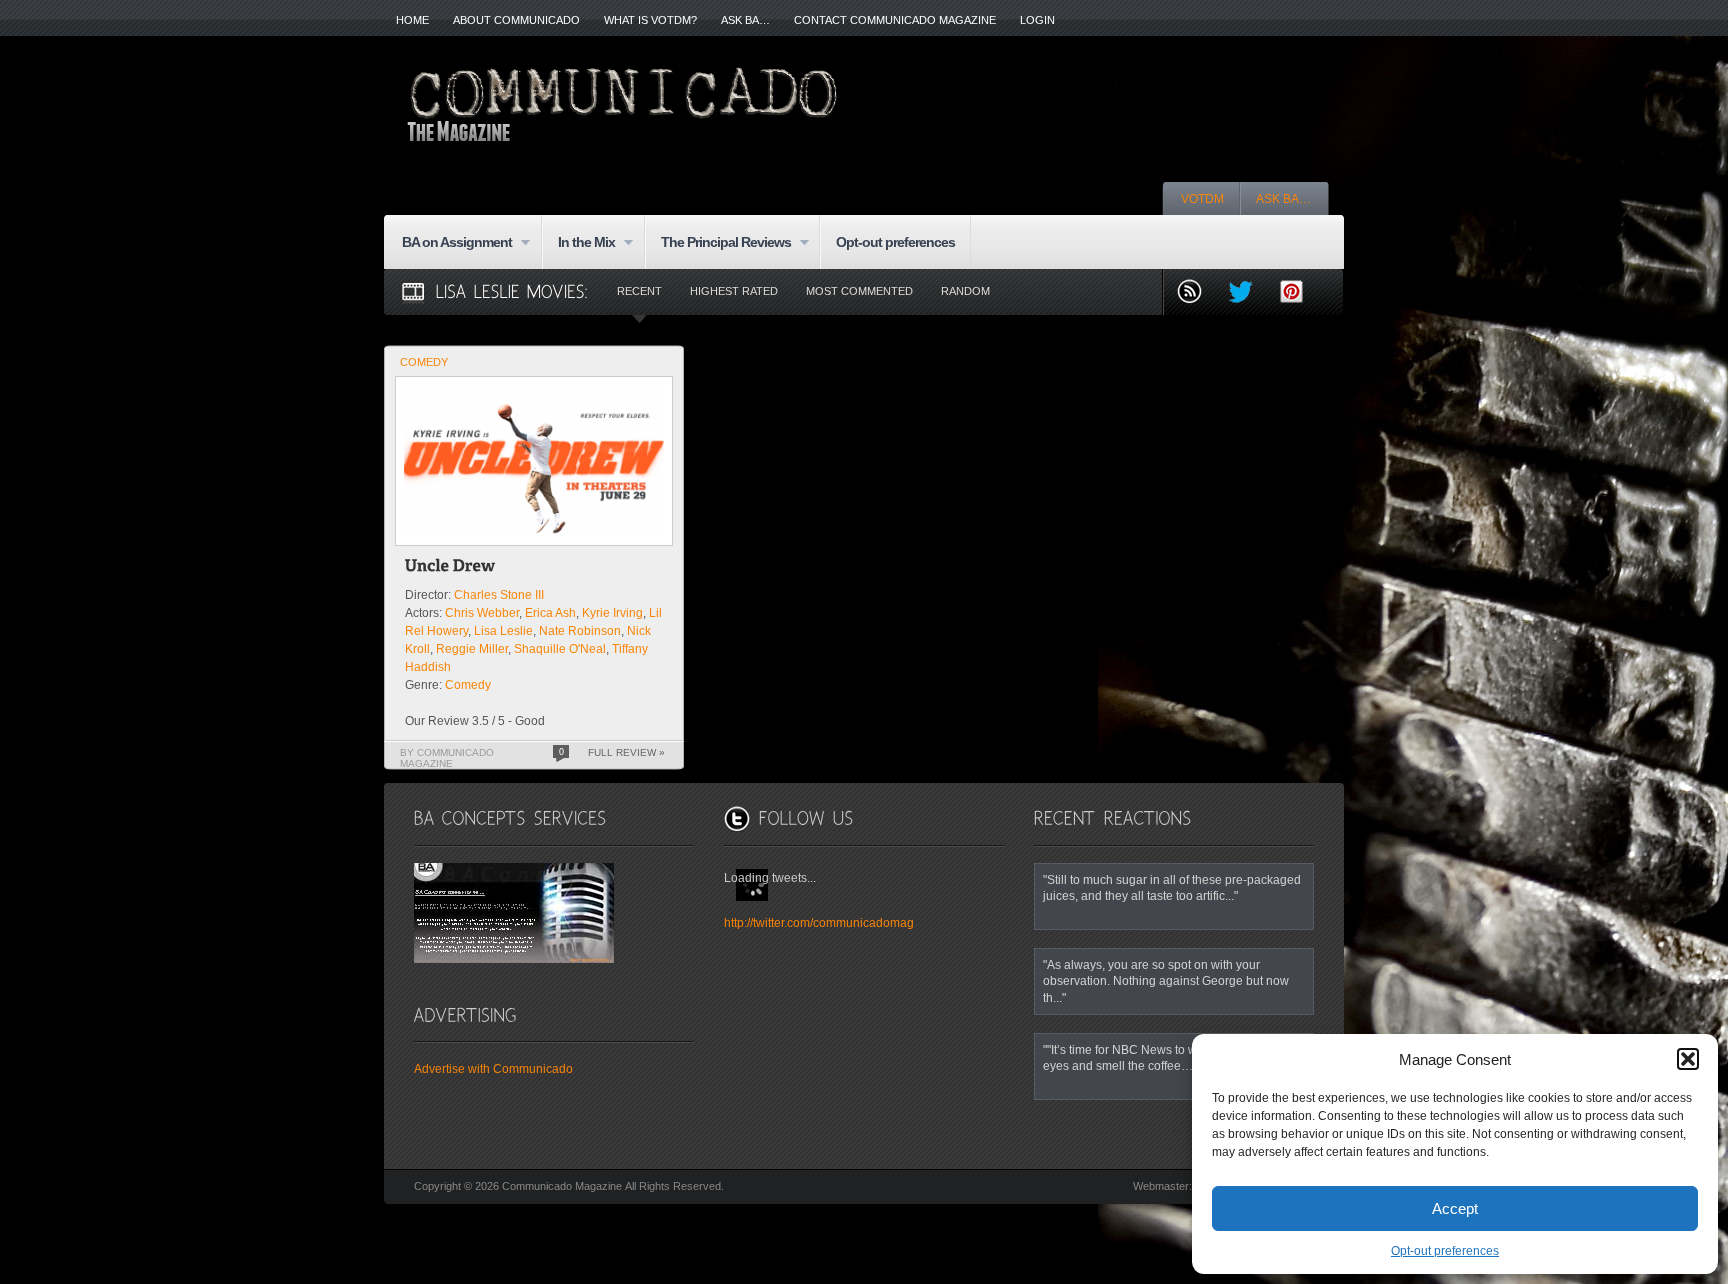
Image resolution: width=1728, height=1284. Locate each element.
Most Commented (859, 291)
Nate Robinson (580, 631)
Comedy (424, 362)
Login (1037, 20)
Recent (639, 291)
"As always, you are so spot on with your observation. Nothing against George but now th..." (1166, 981)
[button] (1688, 1059)
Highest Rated (734, 291)
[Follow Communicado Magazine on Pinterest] (1299, 293)
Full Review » (626, 752)
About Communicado (516, 20)
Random (965, 291)
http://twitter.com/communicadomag (819, 923)
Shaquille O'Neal (560, 649)
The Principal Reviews (718, 243)
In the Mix (578, 243)
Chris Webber (482, 613)
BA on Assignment (449, 243)
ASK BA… (745, 20)
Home (412, 20)
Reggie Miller (472, 649)
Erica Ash (550, 613)
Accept (1455, 1208)
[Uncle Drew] (450, 568)
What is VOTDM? (650, 20)
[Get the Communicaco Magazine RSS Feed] (1197, 293)
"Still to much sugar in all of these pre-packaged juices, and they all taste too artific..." (1172, 887)
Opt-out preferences (1445, 1251)
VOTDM (1202, 199)
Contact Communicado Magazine (895, 20)
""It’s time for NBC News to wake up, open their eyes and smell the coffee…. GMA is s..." (1169, 1057)
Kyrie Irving (612, 613)
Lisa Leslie (503, 631)
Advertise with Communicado (493, 1069)
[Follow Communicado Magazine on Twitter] (1248, 293)
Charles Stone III (499, 595)
